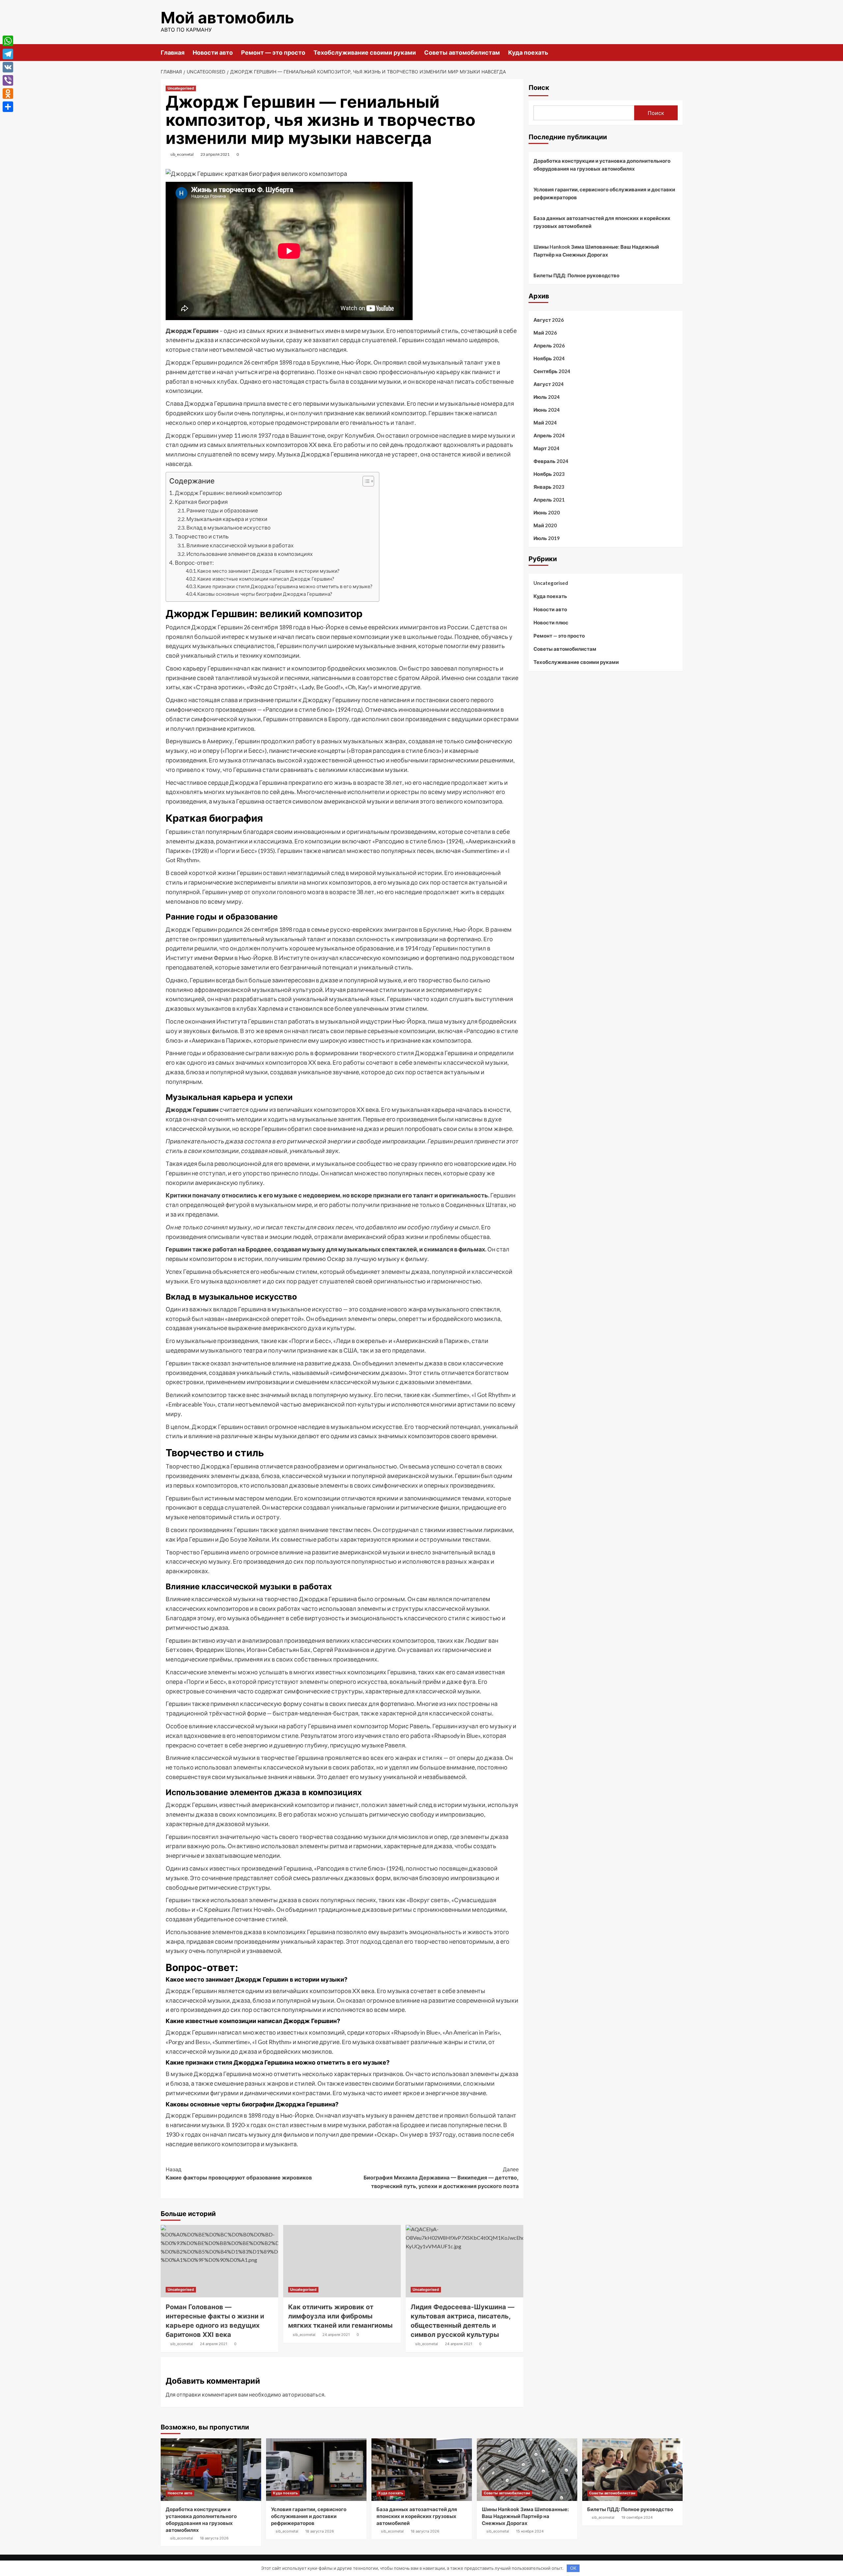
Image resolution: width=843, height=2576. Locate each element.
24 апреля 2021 (214, 2344)
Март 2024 (546, 448)
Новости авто (213, 53)
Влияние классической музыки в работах (240, 545)
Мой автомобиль (227, 18)
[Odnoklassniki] (8, 94)
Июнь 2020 (547, 512)
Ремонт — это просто (273, 53)
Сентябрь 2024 (552, 371)
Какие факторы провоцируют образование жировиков (239, 2174)
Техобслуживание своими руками (365, 53)
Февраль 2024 (551, 461)
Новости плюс (551, 622)
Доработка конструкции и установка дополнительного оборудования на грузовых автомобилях (602, 165)
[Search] (679, 52)
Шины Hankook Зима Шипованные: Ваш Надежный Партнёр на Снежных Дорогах (596, 251)
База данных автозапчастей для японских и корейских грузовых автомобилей (602, 222)
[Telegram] (8, 54)
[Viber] (8, 80)
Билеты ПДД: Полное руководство (576, 275)
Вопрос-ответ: (194, 563)
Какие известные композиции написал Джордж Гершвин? (266, 579)
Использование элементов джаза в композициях (250, 554)
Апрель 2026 (549, 345)
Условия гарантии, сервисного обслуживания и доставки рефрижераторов (604, 193)
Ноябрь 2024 (549, 358)
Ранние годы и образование (222, 510)
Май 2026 (545, 333)
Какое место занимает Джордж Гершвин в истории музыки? (268, 571)
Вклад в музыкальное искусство (229, 527)
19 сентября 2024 (637, 2517)
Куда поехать (528, 53)
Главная (173, 53)
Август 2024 (549, 384)
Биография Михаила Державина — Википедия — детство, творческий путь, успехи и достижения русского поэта (441, 2178)
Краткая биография (201, 502)
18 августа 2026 (214, 2538)
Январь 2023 (549, 487)
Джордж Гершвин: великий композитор (228, 493)
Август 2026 (549, 320)
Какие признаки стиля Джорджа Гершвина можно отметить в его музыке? (285, 586)
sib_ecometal (182, 154)
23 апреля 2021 (215, 154)
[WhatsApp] (8, 41)
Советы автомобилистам (462, 53)
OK (573, 2568)
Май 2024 (545, 423)
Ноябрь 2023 (549, 474)
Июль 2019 (547, 538)
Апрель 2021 (549, 500)
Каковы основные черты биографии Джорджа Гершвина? (265, 594)
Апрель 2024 (549, 435)
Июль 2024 (547, 397)
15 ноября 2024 (530, 2531)
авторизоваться (303, 2394)
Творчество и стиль (202, 536)
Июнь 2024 (547, 410)
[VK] (8, 67)
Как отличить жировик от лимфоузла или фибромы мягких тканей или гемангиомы (340, 2316)
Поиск (539, 88)
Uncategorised (181, 88)
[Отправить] (8, 107)
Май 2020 (545, 525)
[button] (365, 482)
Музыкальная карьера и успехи (227, 519)
